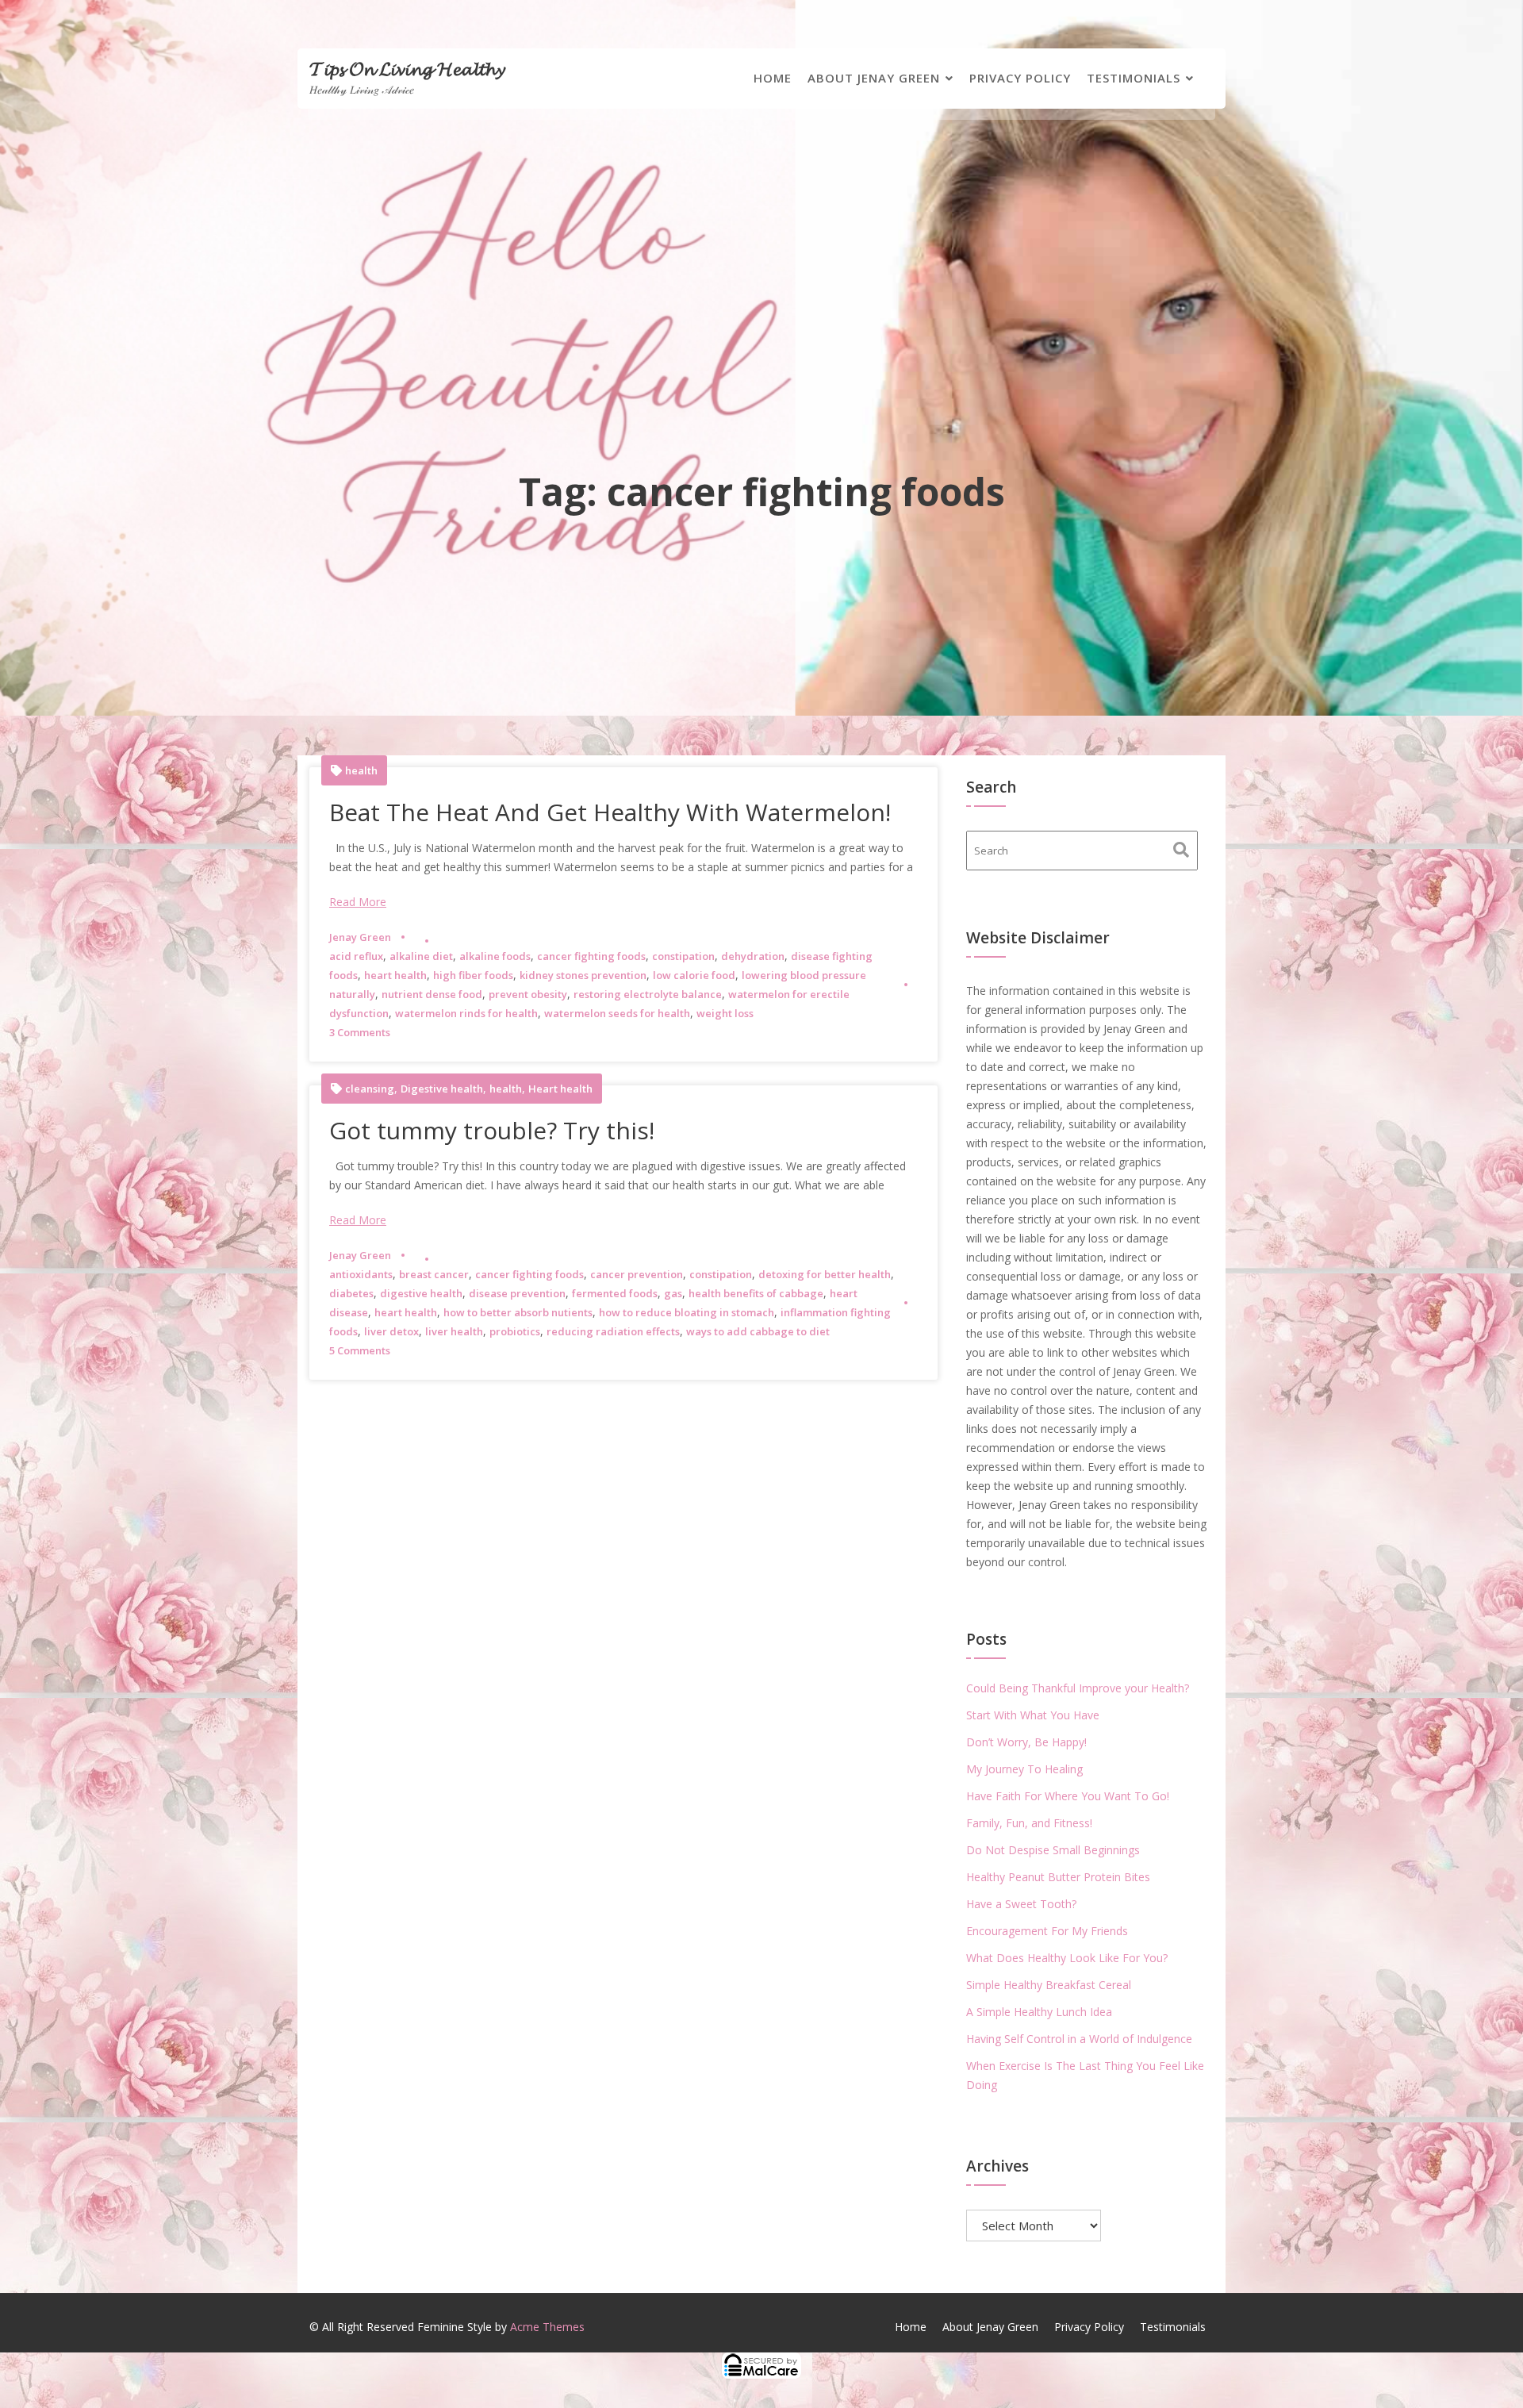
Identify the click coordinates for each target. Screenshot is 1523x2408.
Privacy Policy (1020, 78)
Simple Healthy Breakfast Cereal (1049, 1985)
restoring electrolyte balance (648, 994)
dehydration (753, 956)
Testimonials (1134, 78)
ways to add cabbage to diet (758, 1331)
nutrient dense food (432, 994)
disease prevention (517, 1293)
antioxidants (361, 1274)
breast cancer (434, 1274)
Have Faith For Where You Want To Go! (1068, 1796)
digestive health (421, 1293)
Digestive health (442, 1089)
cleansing (370, 1089)
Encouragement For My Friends (1047, 1931)
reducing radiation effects (613, 1331)
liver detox (391, 1331)
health (361, 771)
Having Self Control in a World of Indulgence (1079, 2039)
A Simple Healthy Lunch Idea (1039, 2012)
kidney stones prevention (583, 975)
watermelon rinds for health (466, 1013)
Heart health (560, 1089)
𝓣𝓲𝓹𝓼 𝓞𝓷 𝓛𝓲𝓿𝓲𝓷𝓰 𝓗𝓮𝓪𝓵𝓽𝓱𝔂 (407, 68)
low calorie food (694, 975)
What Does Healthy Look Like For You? (1067, 1958)
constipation (683, 956)
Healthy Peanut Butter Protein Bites (1058, 1877)
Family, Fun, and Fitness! (1029, 1823)
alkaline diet (421, 956)
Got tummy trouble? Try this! (492, 1130)
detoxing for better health (825, 1274)
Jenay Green (360, 937)
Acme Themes (547, 2327)
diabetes (351, 1293)
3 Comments (360, 1032)
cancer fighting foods (591, 956)
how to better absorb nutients (518, 1312)
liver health (454, 1331)
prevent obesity (528, 994)
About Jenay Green (874, 78)
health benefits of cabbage (756, 1293)
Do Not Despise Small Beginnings (1053, 1850)
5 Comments (360, 1350)
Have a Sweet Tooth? (1021, 1904)
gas (673, 1293)
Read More (358, 902)
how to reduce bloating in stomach (687, 1312)
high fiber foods (473, 975)
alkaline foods (495, 956)
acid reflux (356, 956)
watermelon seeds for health (617, 1013)
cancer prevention (637, 1274)
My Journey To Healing (1024, 1769)
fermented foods (615, 1293)
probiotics (515, 1331)
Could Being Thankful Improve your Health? (1078, 1688)
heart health (395, 975)
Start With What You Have (1033, 1715)
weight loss (725, 1013)
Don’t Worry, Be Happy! (1026, 1742)
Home (773, 78)
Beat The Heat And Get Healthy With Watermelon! (610, 812)
